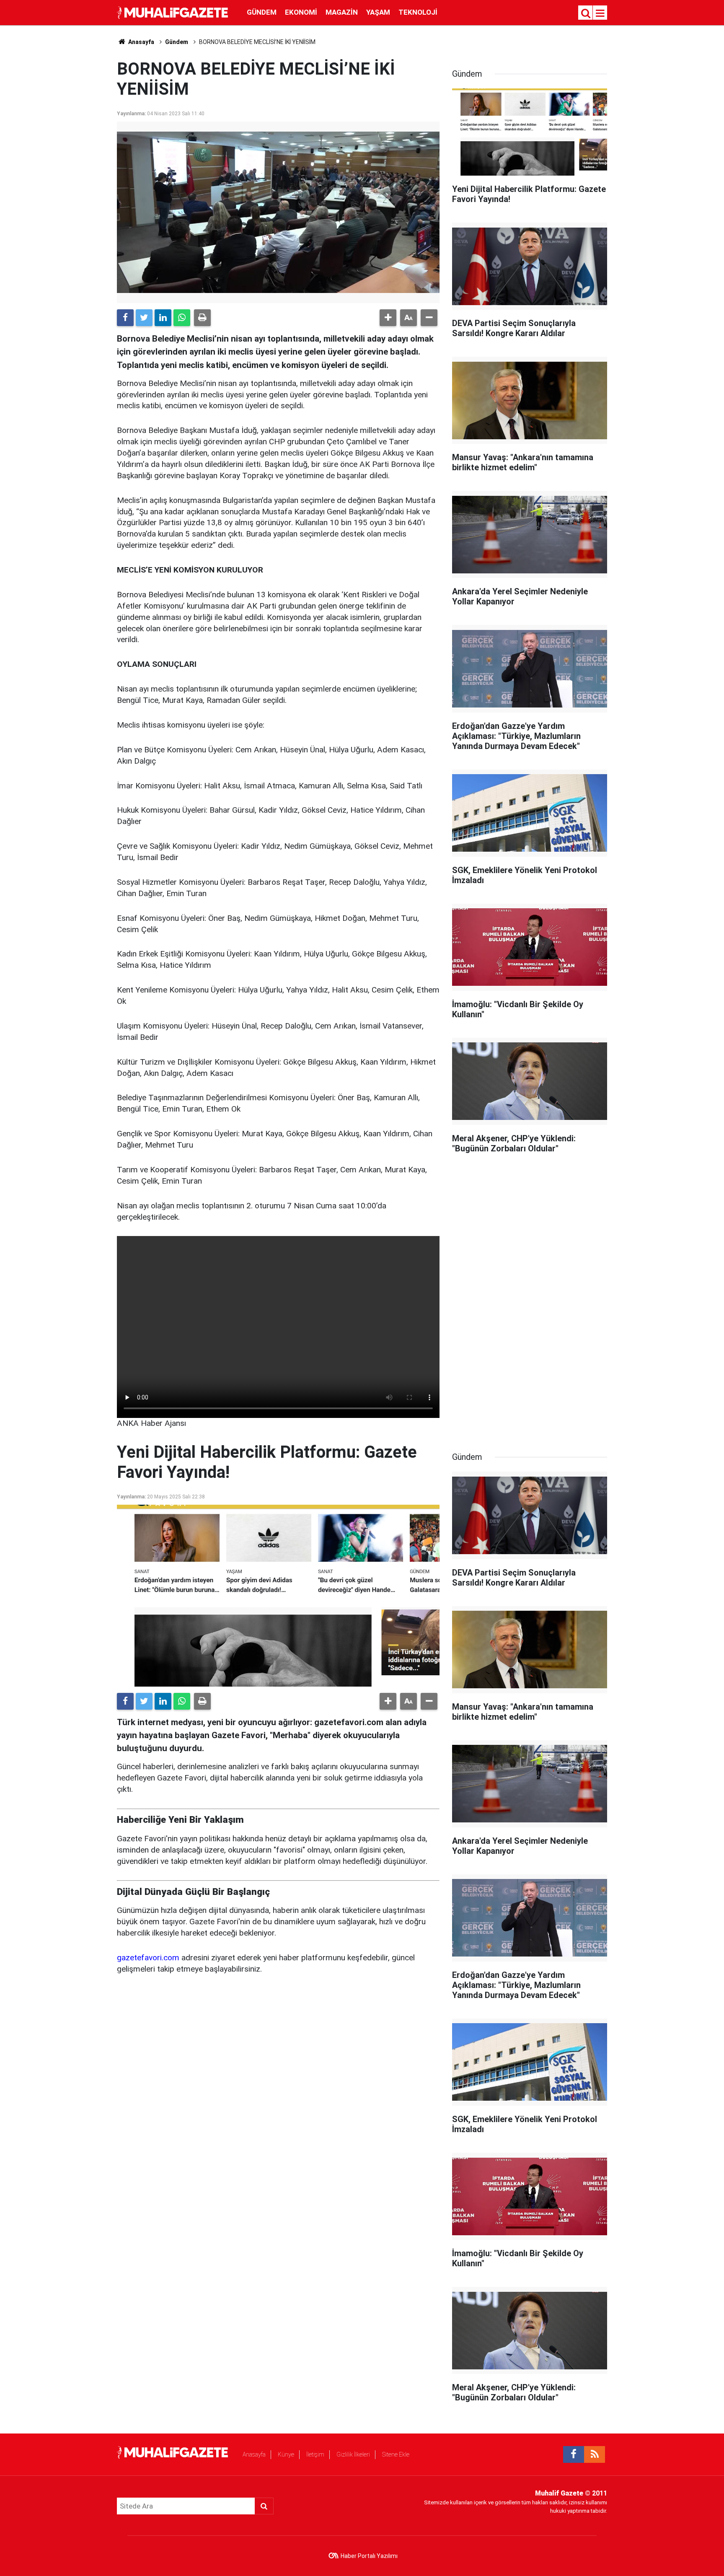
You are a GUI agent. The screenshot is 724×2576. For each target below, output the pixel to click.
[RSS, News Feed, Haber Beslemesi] (595, 2454)
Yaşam (378, 12)
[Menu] (600, 13)
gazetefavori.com (148, 1958)
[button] (388, 318)
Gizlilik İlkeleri (353, 2454)
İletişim (315, 2454)
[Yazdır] (202, 318)
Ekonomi (301, 12)
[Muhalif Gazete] (173, 12)
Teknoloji (418, 12)
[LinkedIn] (163, 318)
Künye (286, 2454)
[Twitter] (144, 318)
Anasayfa (254, 2454)
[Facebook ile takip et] (574, 2454)
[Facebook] (125, 318)
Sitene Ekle (396, 2454)
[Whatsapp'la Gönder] (182, 318)
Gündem (262, 12)
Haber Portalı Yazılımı (369, 2556)
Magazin (342, 12)
